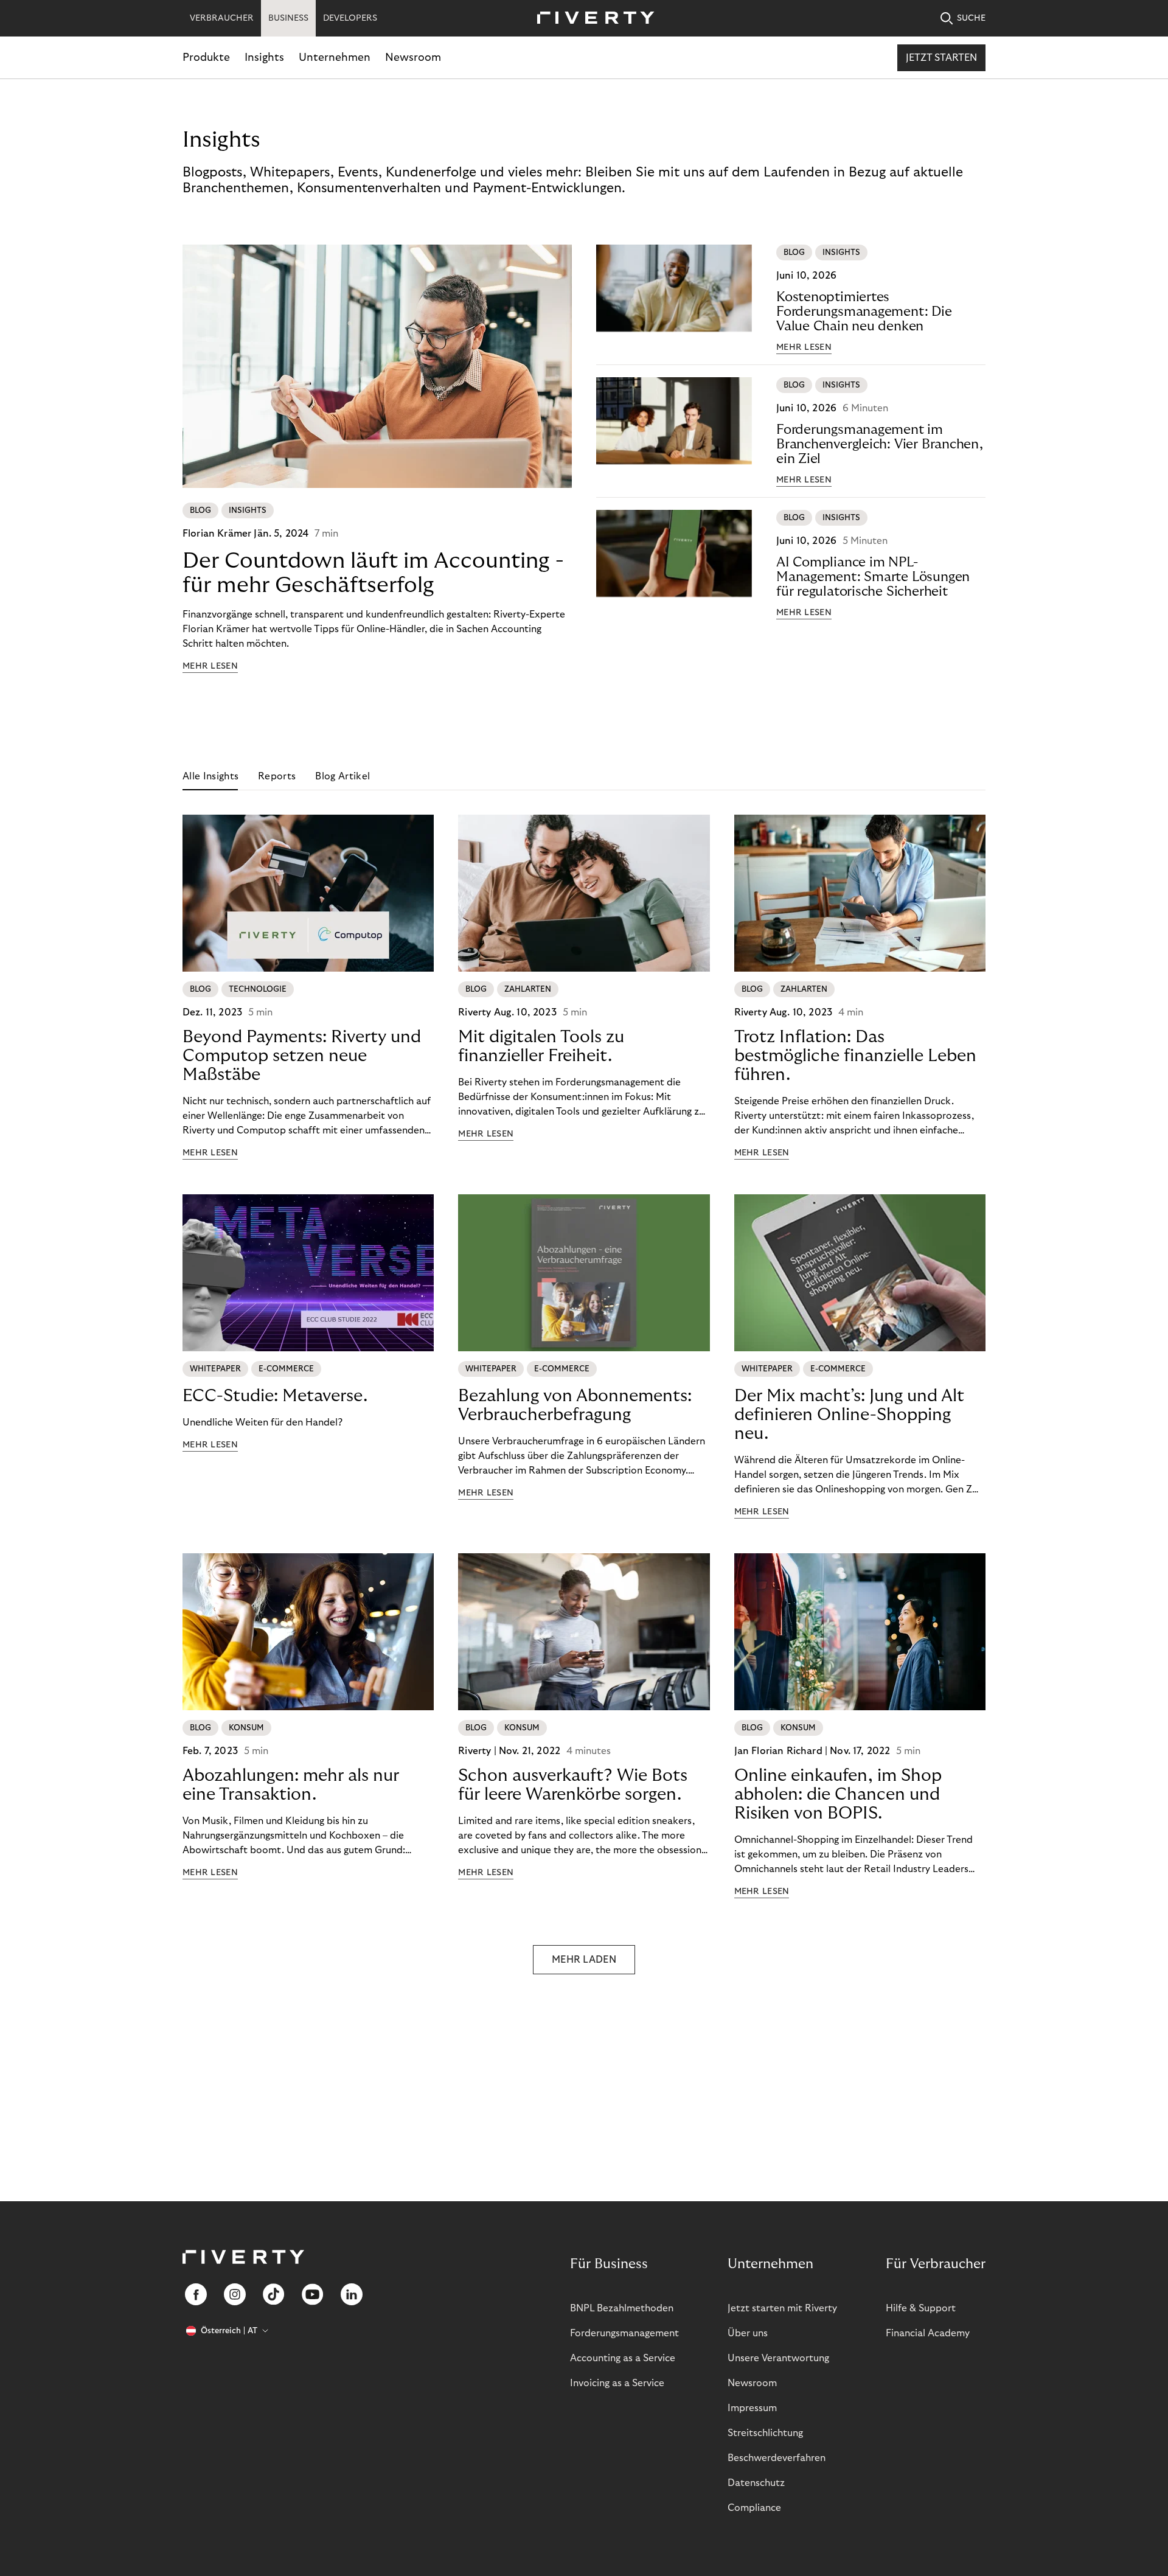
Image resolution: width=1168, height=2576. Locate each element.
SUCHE (971, 18)
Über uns (748, 2333)
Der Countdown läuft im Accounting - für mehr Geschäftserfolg (373, 573)
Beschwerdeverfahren (777, 2458)
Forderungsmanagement (624, 2333)
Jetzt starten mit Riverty (782, 2308)
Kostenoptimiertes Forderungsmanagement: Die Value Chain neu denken (864, 312)
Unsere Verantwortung (778, 2358)
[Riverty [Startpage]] (591, 19)
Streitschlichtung (765, 2433)
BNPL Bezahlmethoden (622, 2308)
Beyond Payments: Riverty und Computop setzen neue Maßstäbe (302, 1056)
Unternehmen (335, 57)
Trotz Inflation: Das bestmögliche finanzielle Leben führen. (855, 1056)
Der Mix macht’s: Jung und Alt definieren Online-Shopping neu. (849, 1415)
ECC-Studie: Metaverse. (275, 1396)
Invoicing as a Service (617, 2383)
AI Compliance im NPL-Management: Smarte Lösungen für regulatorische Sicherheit (873, 577)
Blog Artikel (342, 776)
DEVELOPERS (350, 18)
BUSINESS (288, 18)
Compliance (754, 2508)
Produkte (206, 57)
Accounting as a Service (623, 2358)
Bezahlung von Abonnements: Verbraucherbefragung (575, 1405)
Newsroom (413, 57)
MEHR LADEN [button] (584, 1960)
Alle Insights (210, 776)
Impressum (752, 2408)
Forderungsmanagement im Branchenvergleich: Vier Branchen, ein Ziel (880, 444)
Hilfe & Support (921, 2308)
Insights (264, 57)
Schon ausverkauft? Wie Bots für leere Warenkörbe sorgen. (573, 1785)
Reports (277, 776)
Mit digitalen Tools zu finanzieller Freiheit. (541, 1046)
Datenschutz (756, 2483)
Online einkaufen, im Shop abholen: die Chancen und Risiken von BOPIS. (838, 1794)
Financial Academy (928, 2333)
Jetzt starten (941, 58)
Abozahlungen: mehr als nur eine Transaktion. (291, 1785)
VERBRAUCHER (222, 18)
